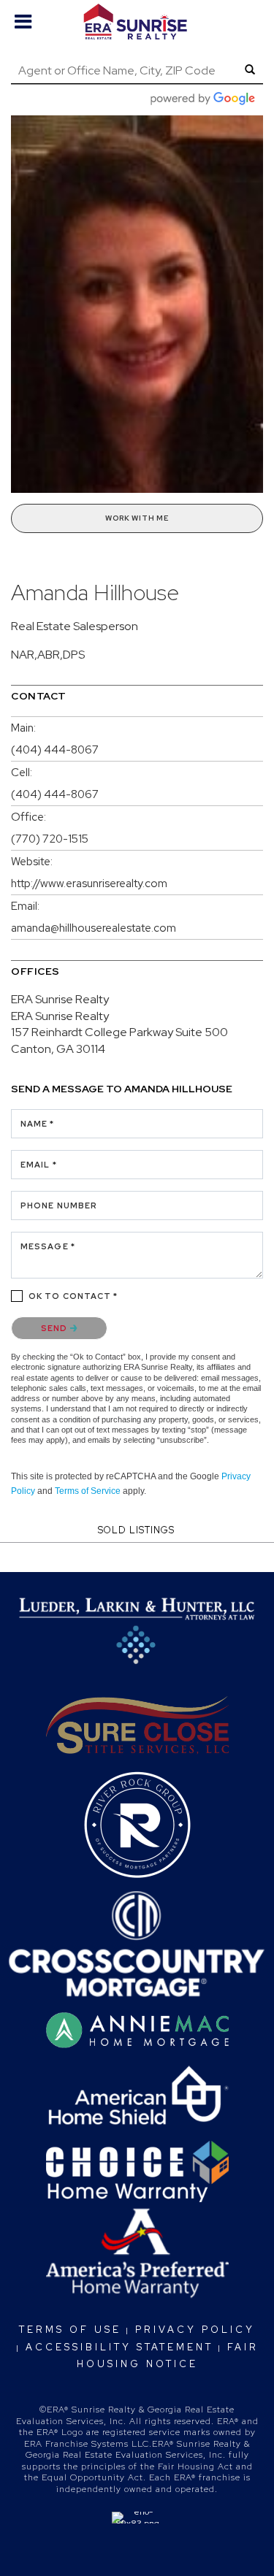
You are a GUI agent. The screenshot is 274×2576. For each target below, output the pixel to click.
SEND (56, 1328)
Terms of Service (88, 1491)
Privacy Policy (195, 2330)
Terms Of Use (70, 2330)
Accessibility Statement (119, 2347)
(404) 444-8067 (55, 750)
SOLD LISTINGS (136, 1530)
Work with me (137, 518)
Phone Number (59, 1205)
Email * (39, 1165)
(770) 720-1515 (50, 839)
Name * (38, 1124)
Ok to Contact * (73, 1296)
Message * (48, 1246)
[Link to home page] (137, 22)
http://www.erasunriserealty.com (89, 883)
